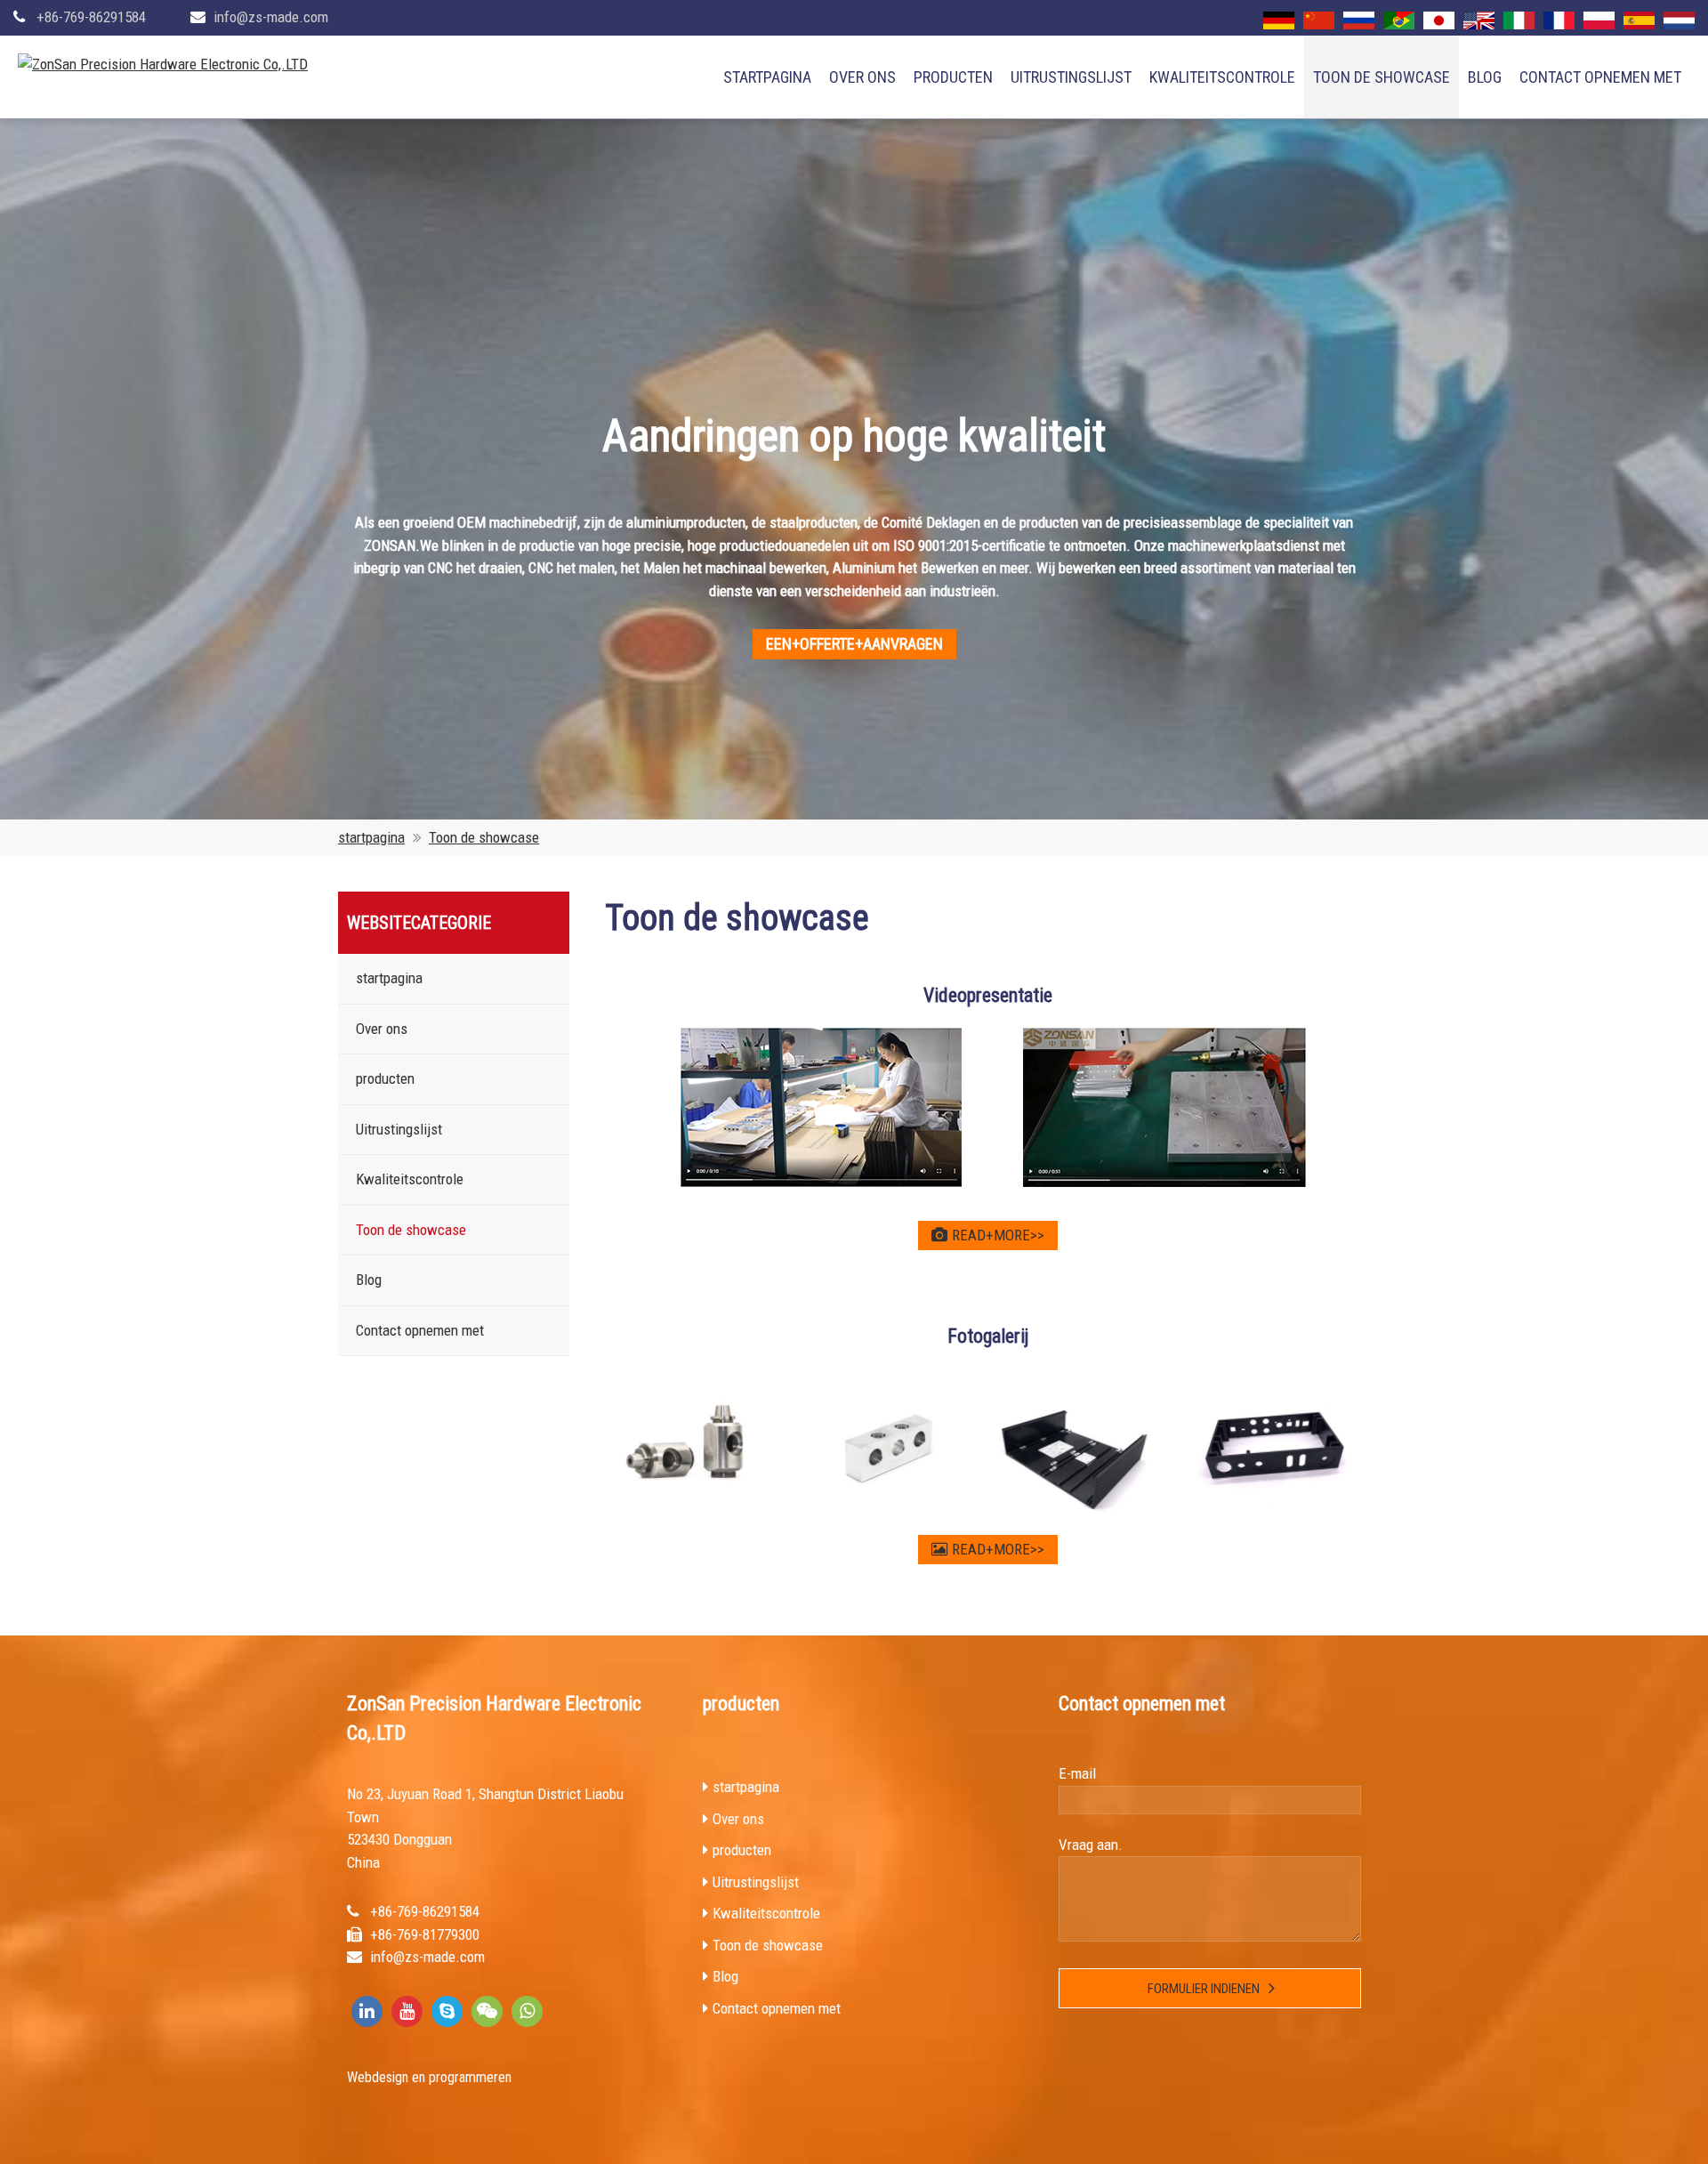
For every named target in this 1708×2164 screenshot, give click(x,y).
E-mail (1077, 1773)
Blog (1485, 77)
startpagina (767, 77)
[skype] (447, 2011)
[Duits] (1279, 20)
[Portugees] (1399, 20)
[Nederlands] (1679, 20)
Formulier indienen (1204, 1989)
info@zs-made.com (271, 17)
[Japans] (1439, 20)
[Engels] (1479, 20)
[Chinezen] (1319, 20)
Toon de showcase (1382, 77)
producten (953, 77)
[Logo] (163, 65)
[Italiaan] (1519, 20)
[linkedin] (367, 2011)
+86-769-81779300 (425, 1934)
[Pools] (1599, 20)
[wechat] (487, 2011)
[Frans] (1559, 20)
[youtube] (407, 2011)
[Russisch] (1359, 20)
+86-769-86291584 (91, 17)
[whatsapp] (527, 2011)
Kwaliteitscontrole (1222, 77)
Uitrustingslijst (1071, 77)
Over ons (862, 77)
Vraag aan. (1091, 1845)
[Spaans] (1639, 20)
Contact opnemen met (1600, 77)
